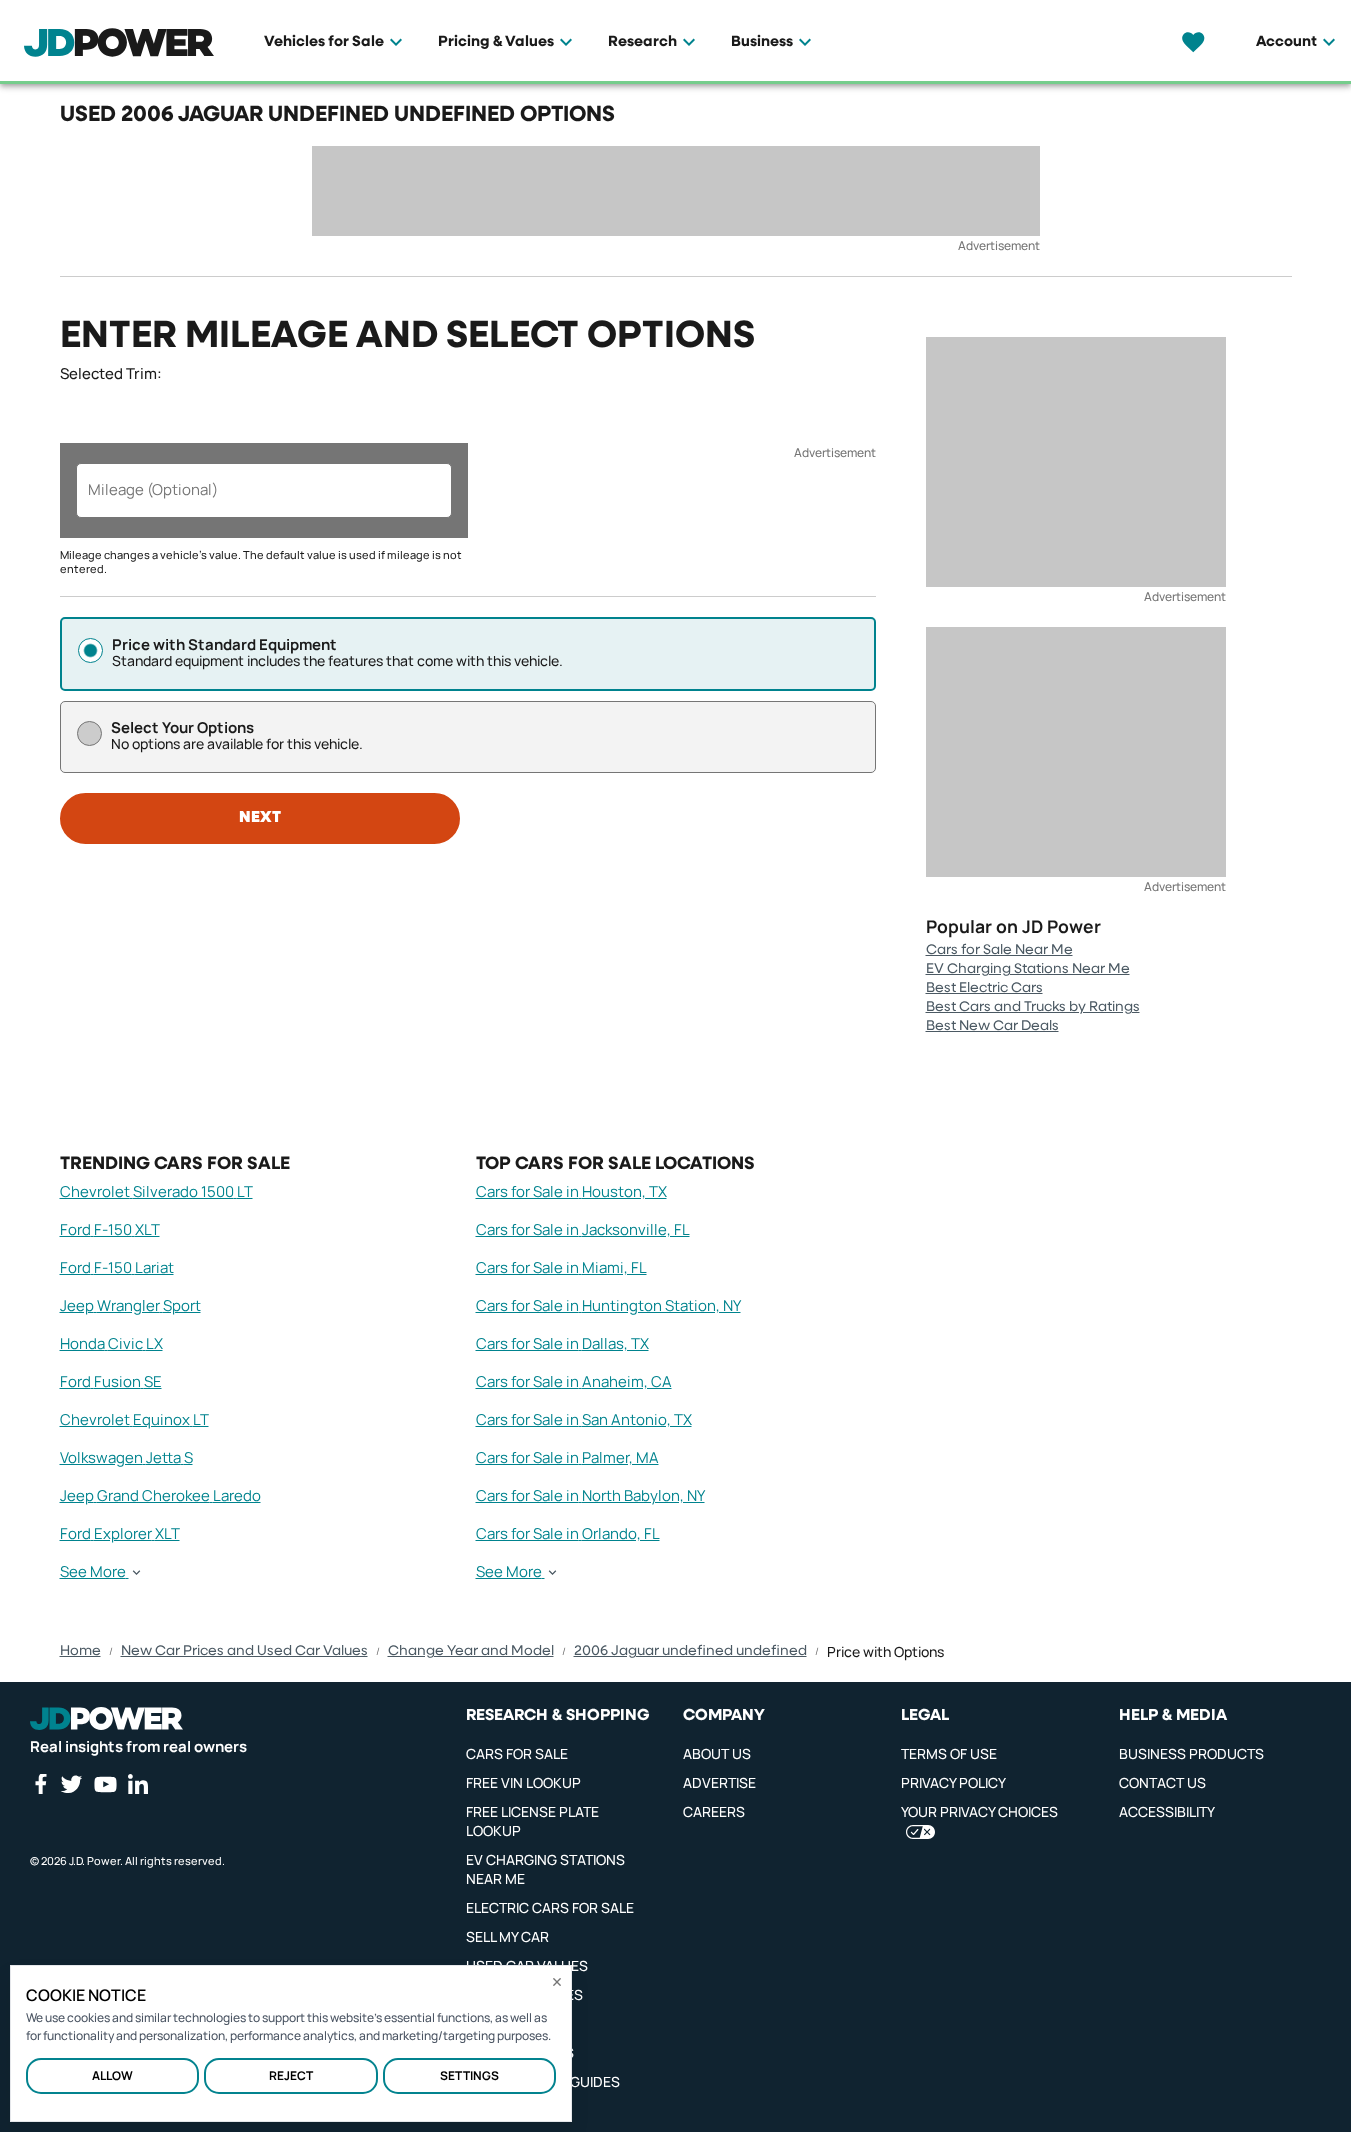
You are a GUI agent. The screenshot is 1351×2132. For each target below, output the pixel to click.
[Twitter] (71, 1784)
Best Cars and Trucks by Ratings (1033, 1007)
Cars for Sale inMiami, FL (561, 1267)
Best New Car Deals (992, 1026)
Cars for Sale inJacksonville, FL (583, 1229)
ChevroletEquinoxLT (134, 1419)
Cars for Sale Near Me (999, 950)
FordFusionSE (111, 1381)
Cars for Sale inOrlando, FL (568, 1533)
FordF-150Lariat (117, 1267)
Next (260, 818)
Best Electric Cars (984, 988)
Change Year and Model (471, 1651)
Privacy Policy (953, 1782)
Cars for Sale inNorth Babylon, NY (590, 1495)
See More (93, 1572)
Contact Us (1162, 1782)
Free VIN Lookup (523, 1782)
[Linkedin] (138, 1784)
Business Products (1191, 1753)
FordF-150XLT (110, 1229)
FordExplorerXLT (120, 1533)
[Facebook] (40, 1784)
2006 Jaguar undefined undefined (690, 1651)
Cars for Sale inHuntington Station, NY (608, 1305)
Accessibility (1167, 1811)
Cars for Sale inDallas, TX (562, 1343)
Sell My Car (507, 1936)
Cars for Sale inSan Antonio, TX (584, 1419)
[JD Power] (106, 1719)
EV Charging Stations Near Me (1028, 969)
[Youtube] (105, 1784)
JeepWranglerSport (130, 1305)
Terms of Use (949, 1753)
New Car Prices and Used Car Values (244, 1651)
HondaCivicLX (111, 1343)
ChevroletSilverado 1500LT (156, 1191)
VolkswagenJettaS (126, 1457)
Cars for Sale (517, 1753)
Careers (714, 1811)
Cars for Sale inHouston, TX (571, 1191)
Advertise (719, 1782)
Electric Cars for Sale (550, 1907)
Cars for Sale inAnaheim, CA (574, 1381)
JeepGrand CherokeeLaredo (160, 1495)
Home (80, 1651)
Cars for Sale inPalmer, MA (567, 1457)
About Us (717, 1753)
